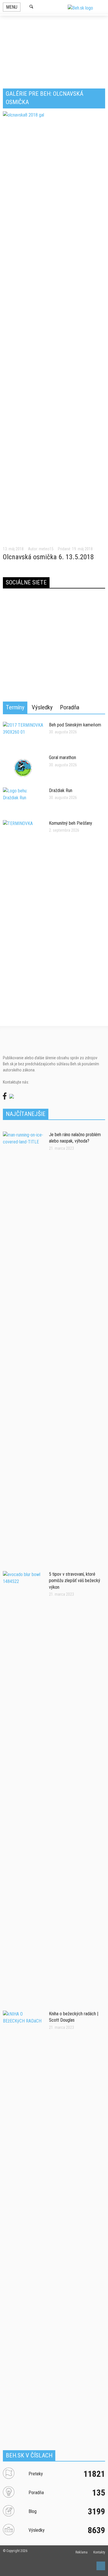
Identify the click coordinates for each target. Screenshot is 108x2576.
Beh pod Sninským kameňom (75, 725)
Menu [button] (12, 7)
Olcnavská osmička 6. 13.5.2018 (48, 557)
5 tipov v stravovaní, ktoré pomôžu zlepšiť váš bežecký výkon (75, 1581)
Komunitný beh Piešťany (71, 823)
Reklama (82, 2552)
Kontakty (99, 2552)
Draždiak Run (61, 790)
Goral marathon (62, 758)
